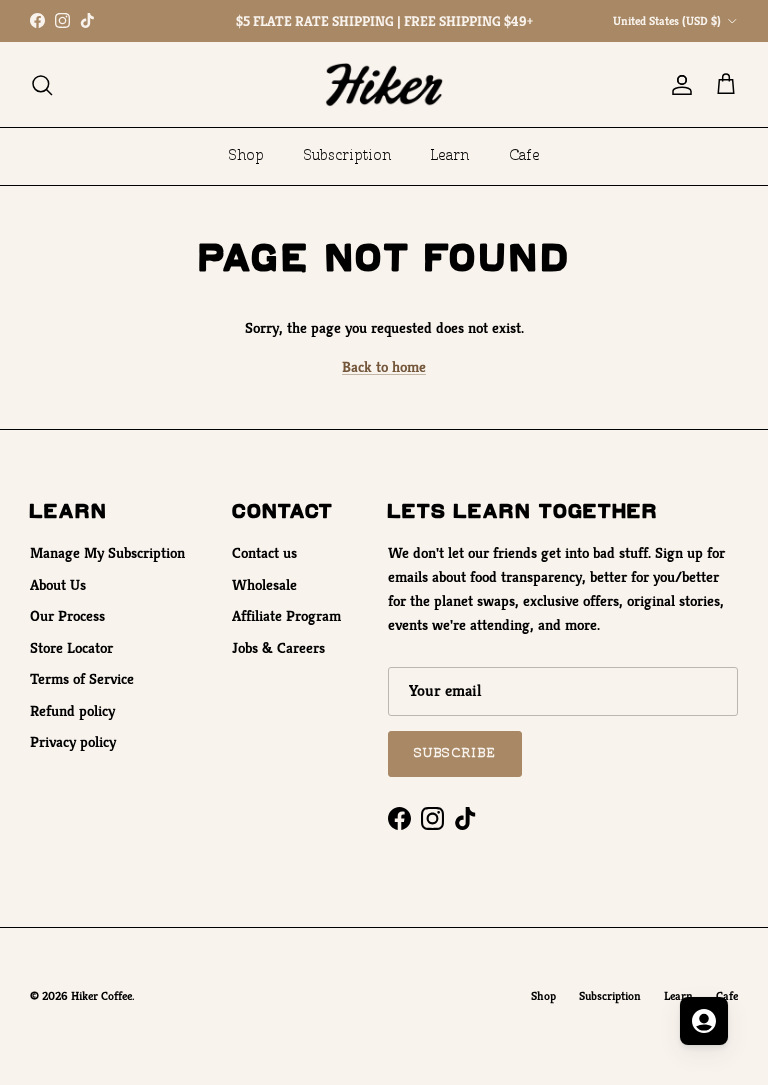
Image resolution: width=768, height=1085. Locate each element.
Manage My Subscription (107, 552)
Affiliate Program (286, 615)
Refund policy (72, 710)
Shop (246, 156)
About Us (58, 584)
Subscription (347, 156)
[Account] (678, 85)
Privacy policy (73, 741)
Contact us (264, 552)
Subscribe (455, 753)
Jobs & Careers (278, 647)
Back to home (384, 366)
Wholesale (264, 584)
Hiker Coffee (101, 995)
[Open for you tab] (704, 1021)
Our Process (67, 615)
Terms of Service (82, 678)
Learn (450, 156)
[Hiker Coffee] (384, 84)
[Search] (42, 85)
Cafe (524, 156)
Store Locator (71, 647)
